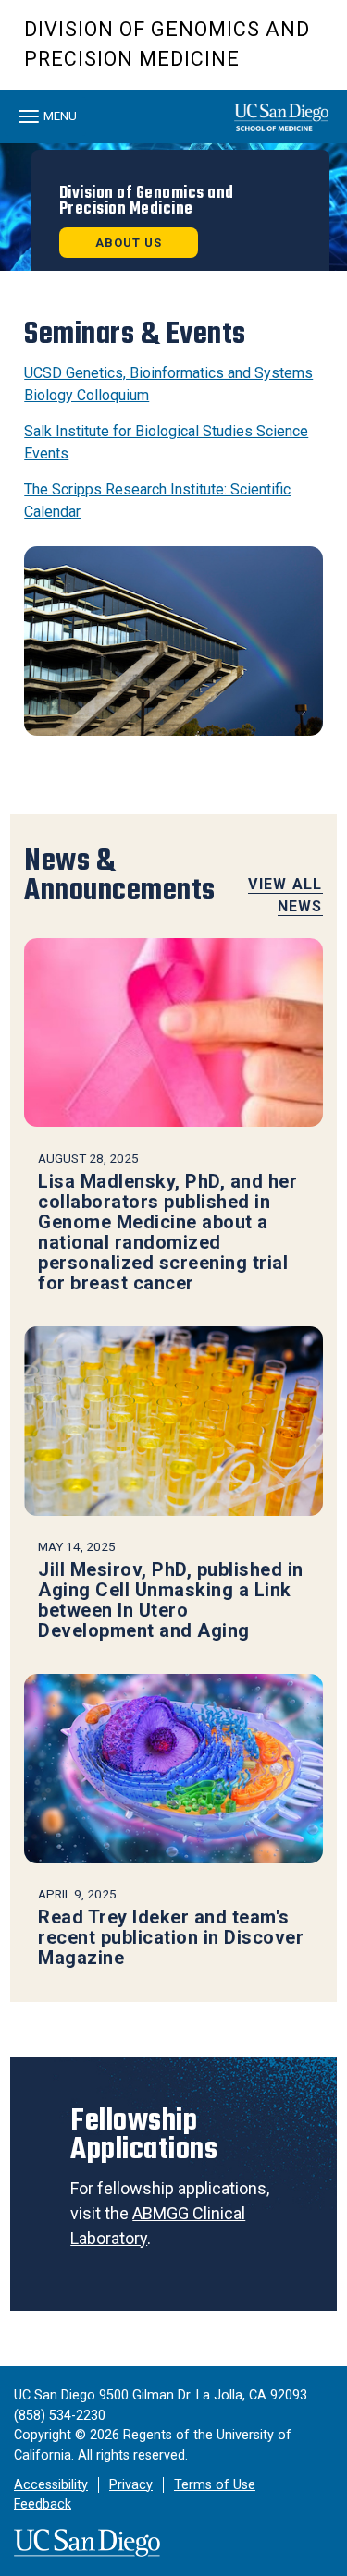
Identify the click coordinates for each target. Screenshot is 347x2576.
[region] (173, 207)
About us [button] (129, 243)
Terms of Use (215, 2485)
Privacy (131, 2485)
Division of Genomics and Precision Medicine (167, 44)
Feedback (43, 2504)
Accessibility (51, 2485)
